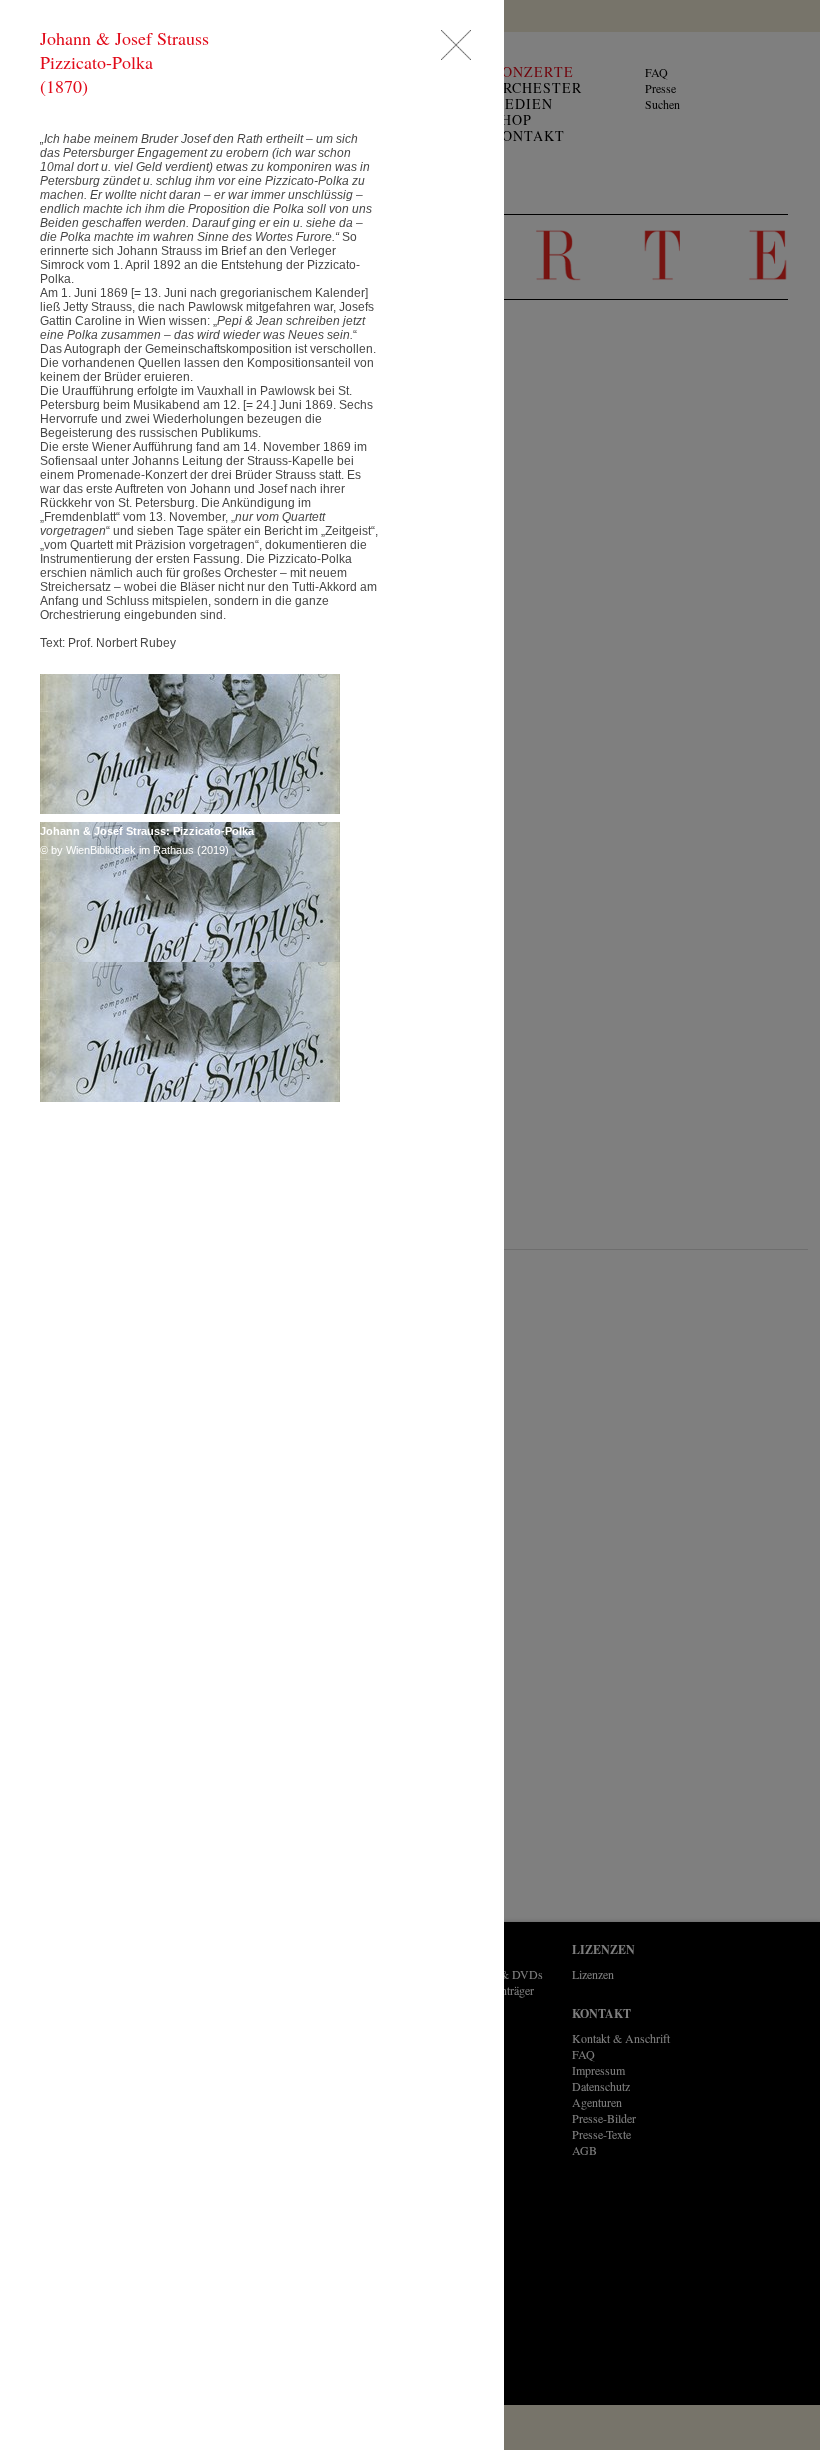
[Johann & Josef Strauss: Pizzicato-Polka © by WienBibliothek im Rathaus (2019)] (190, 744)
